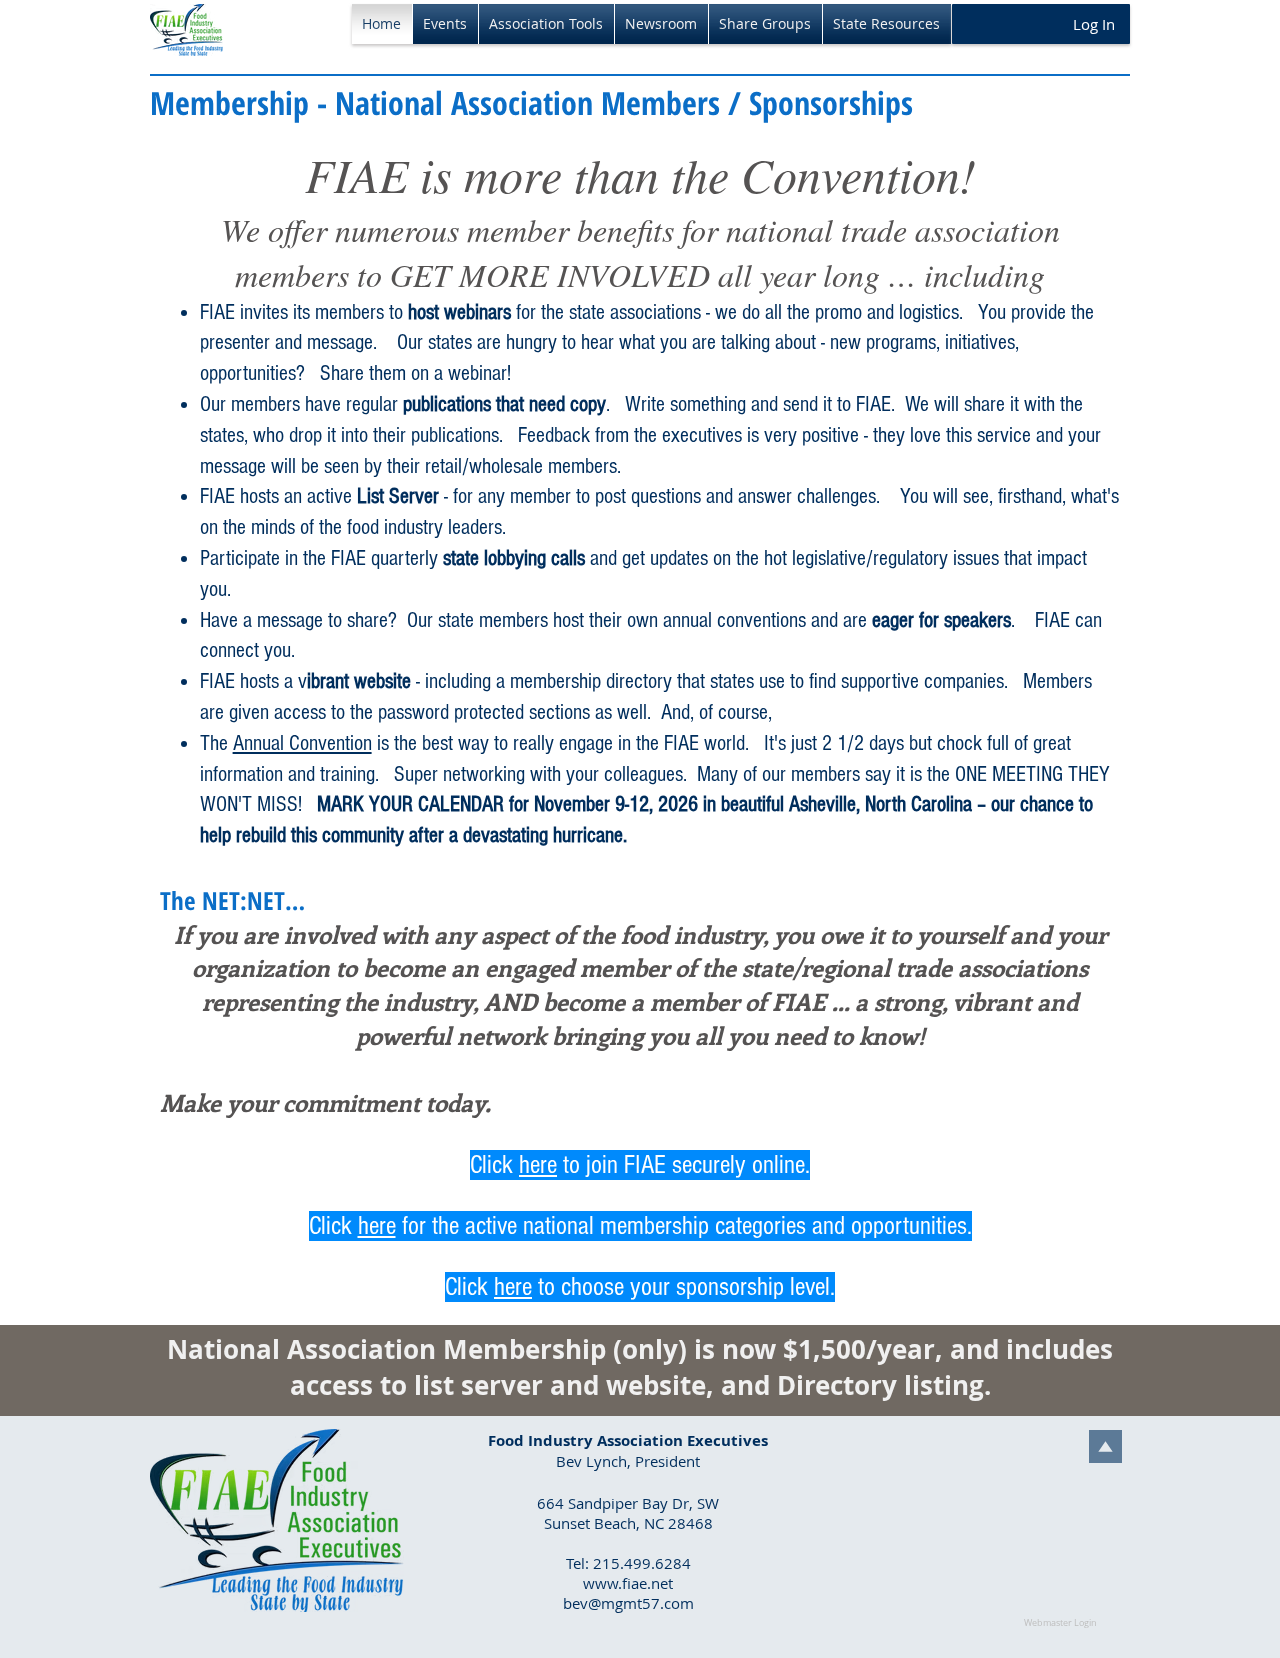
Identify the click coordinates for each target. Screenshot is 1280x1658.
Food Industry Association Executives (628, 1440)
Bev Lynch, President (628, 1461)
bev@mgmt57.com (628, 1603)
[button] (445, 24)
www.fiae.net (628, 1583)
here (538, 1165)
